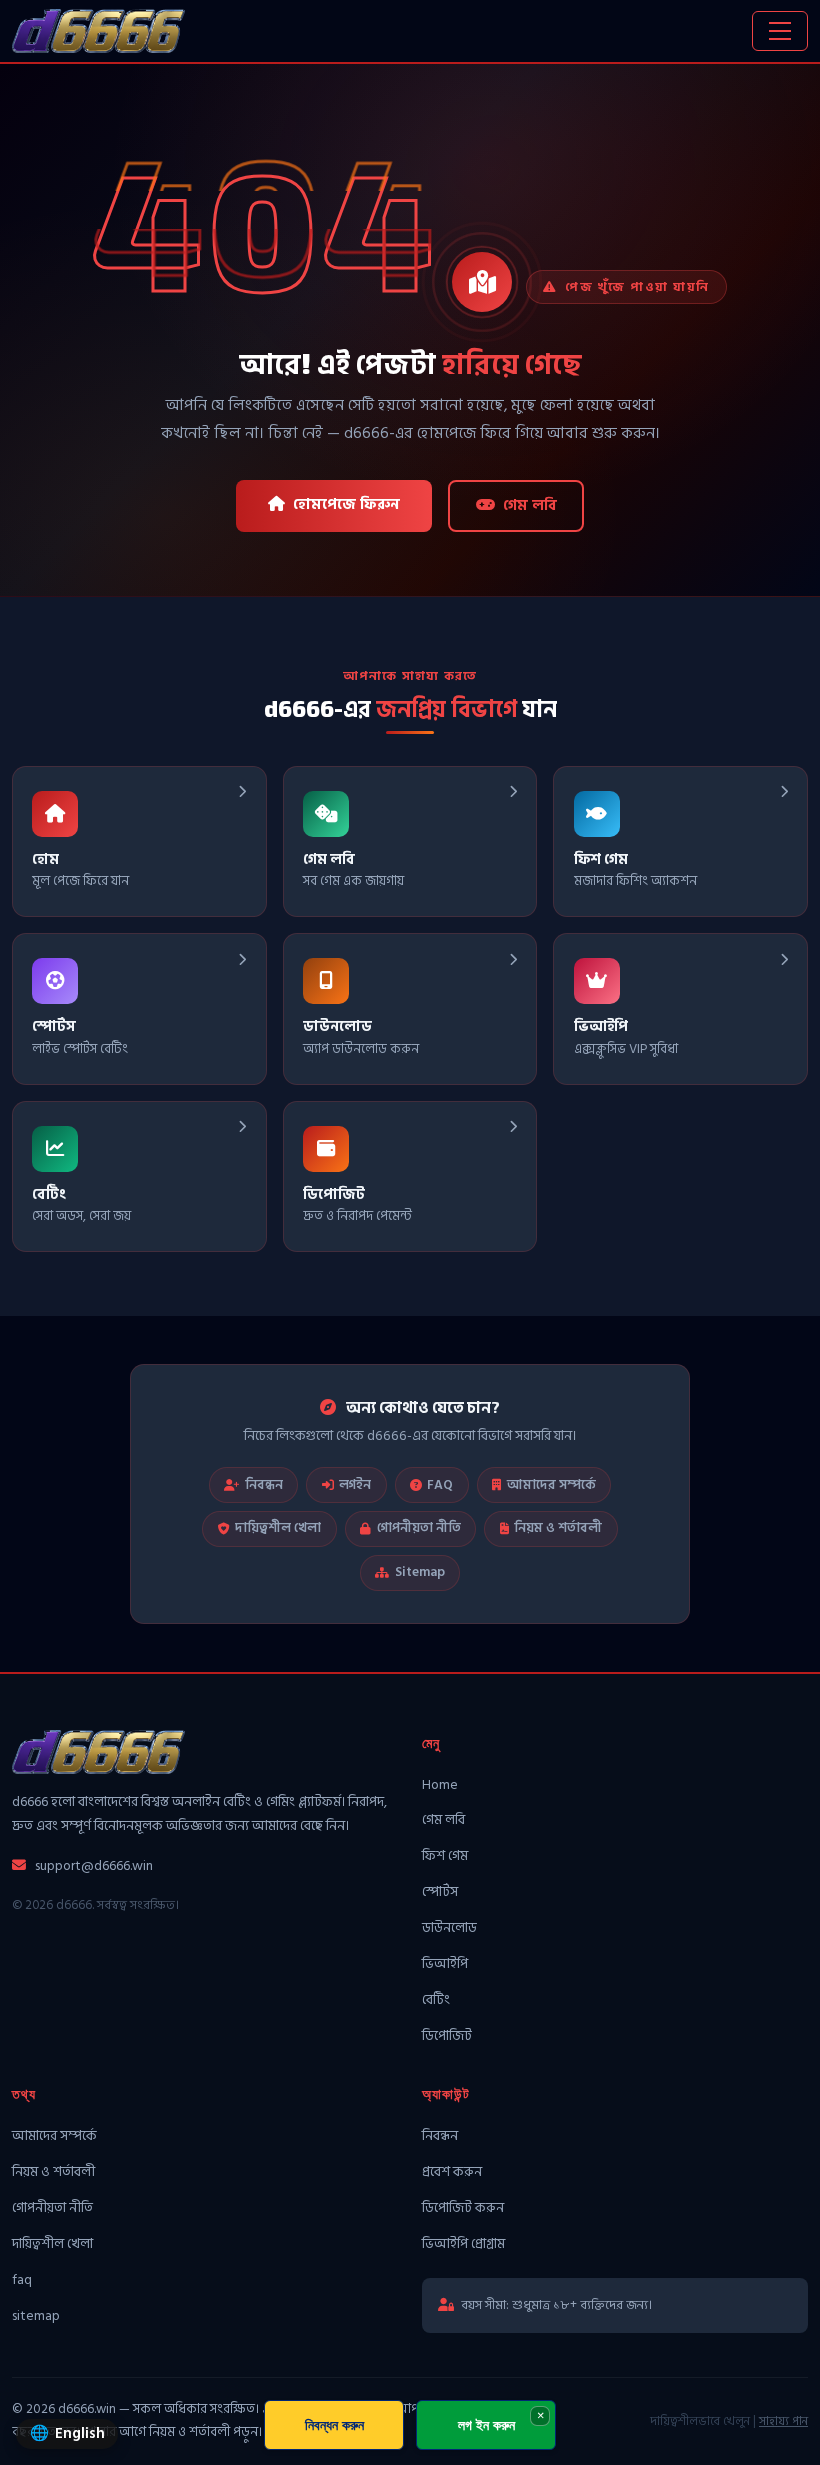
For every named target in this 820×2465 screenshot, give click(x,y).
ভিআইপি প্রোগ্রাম (463, 2243)
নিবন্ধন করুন (334, 2424)
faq (22, 2279)
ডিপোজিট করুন (463, 2207)
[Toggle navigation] (780, 31)
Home (440, 1784)
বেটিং (436, 1999)
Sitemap (420, 1572)
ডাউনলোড (449, 1927)
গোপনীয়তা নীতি (419, 1528)
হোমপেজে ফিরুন (346, 504)
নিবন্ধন (264, 1485)
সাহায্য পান (783, 2421)
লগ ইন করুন (486, 2424)
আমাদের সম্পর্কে (551, 1485)
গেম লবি (530, 505)
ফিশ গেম (445, 1855)
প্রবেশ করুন (452, 2171)
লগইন (355, 1485)
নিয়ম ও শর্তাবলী (558, 1528)
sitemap (36, 2315)
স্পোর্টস (440, 1891)
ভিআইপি (445, 1963)
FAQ (440, 1485)
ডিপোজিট (447, 2035)
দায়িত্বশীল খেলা (278, 1528)
